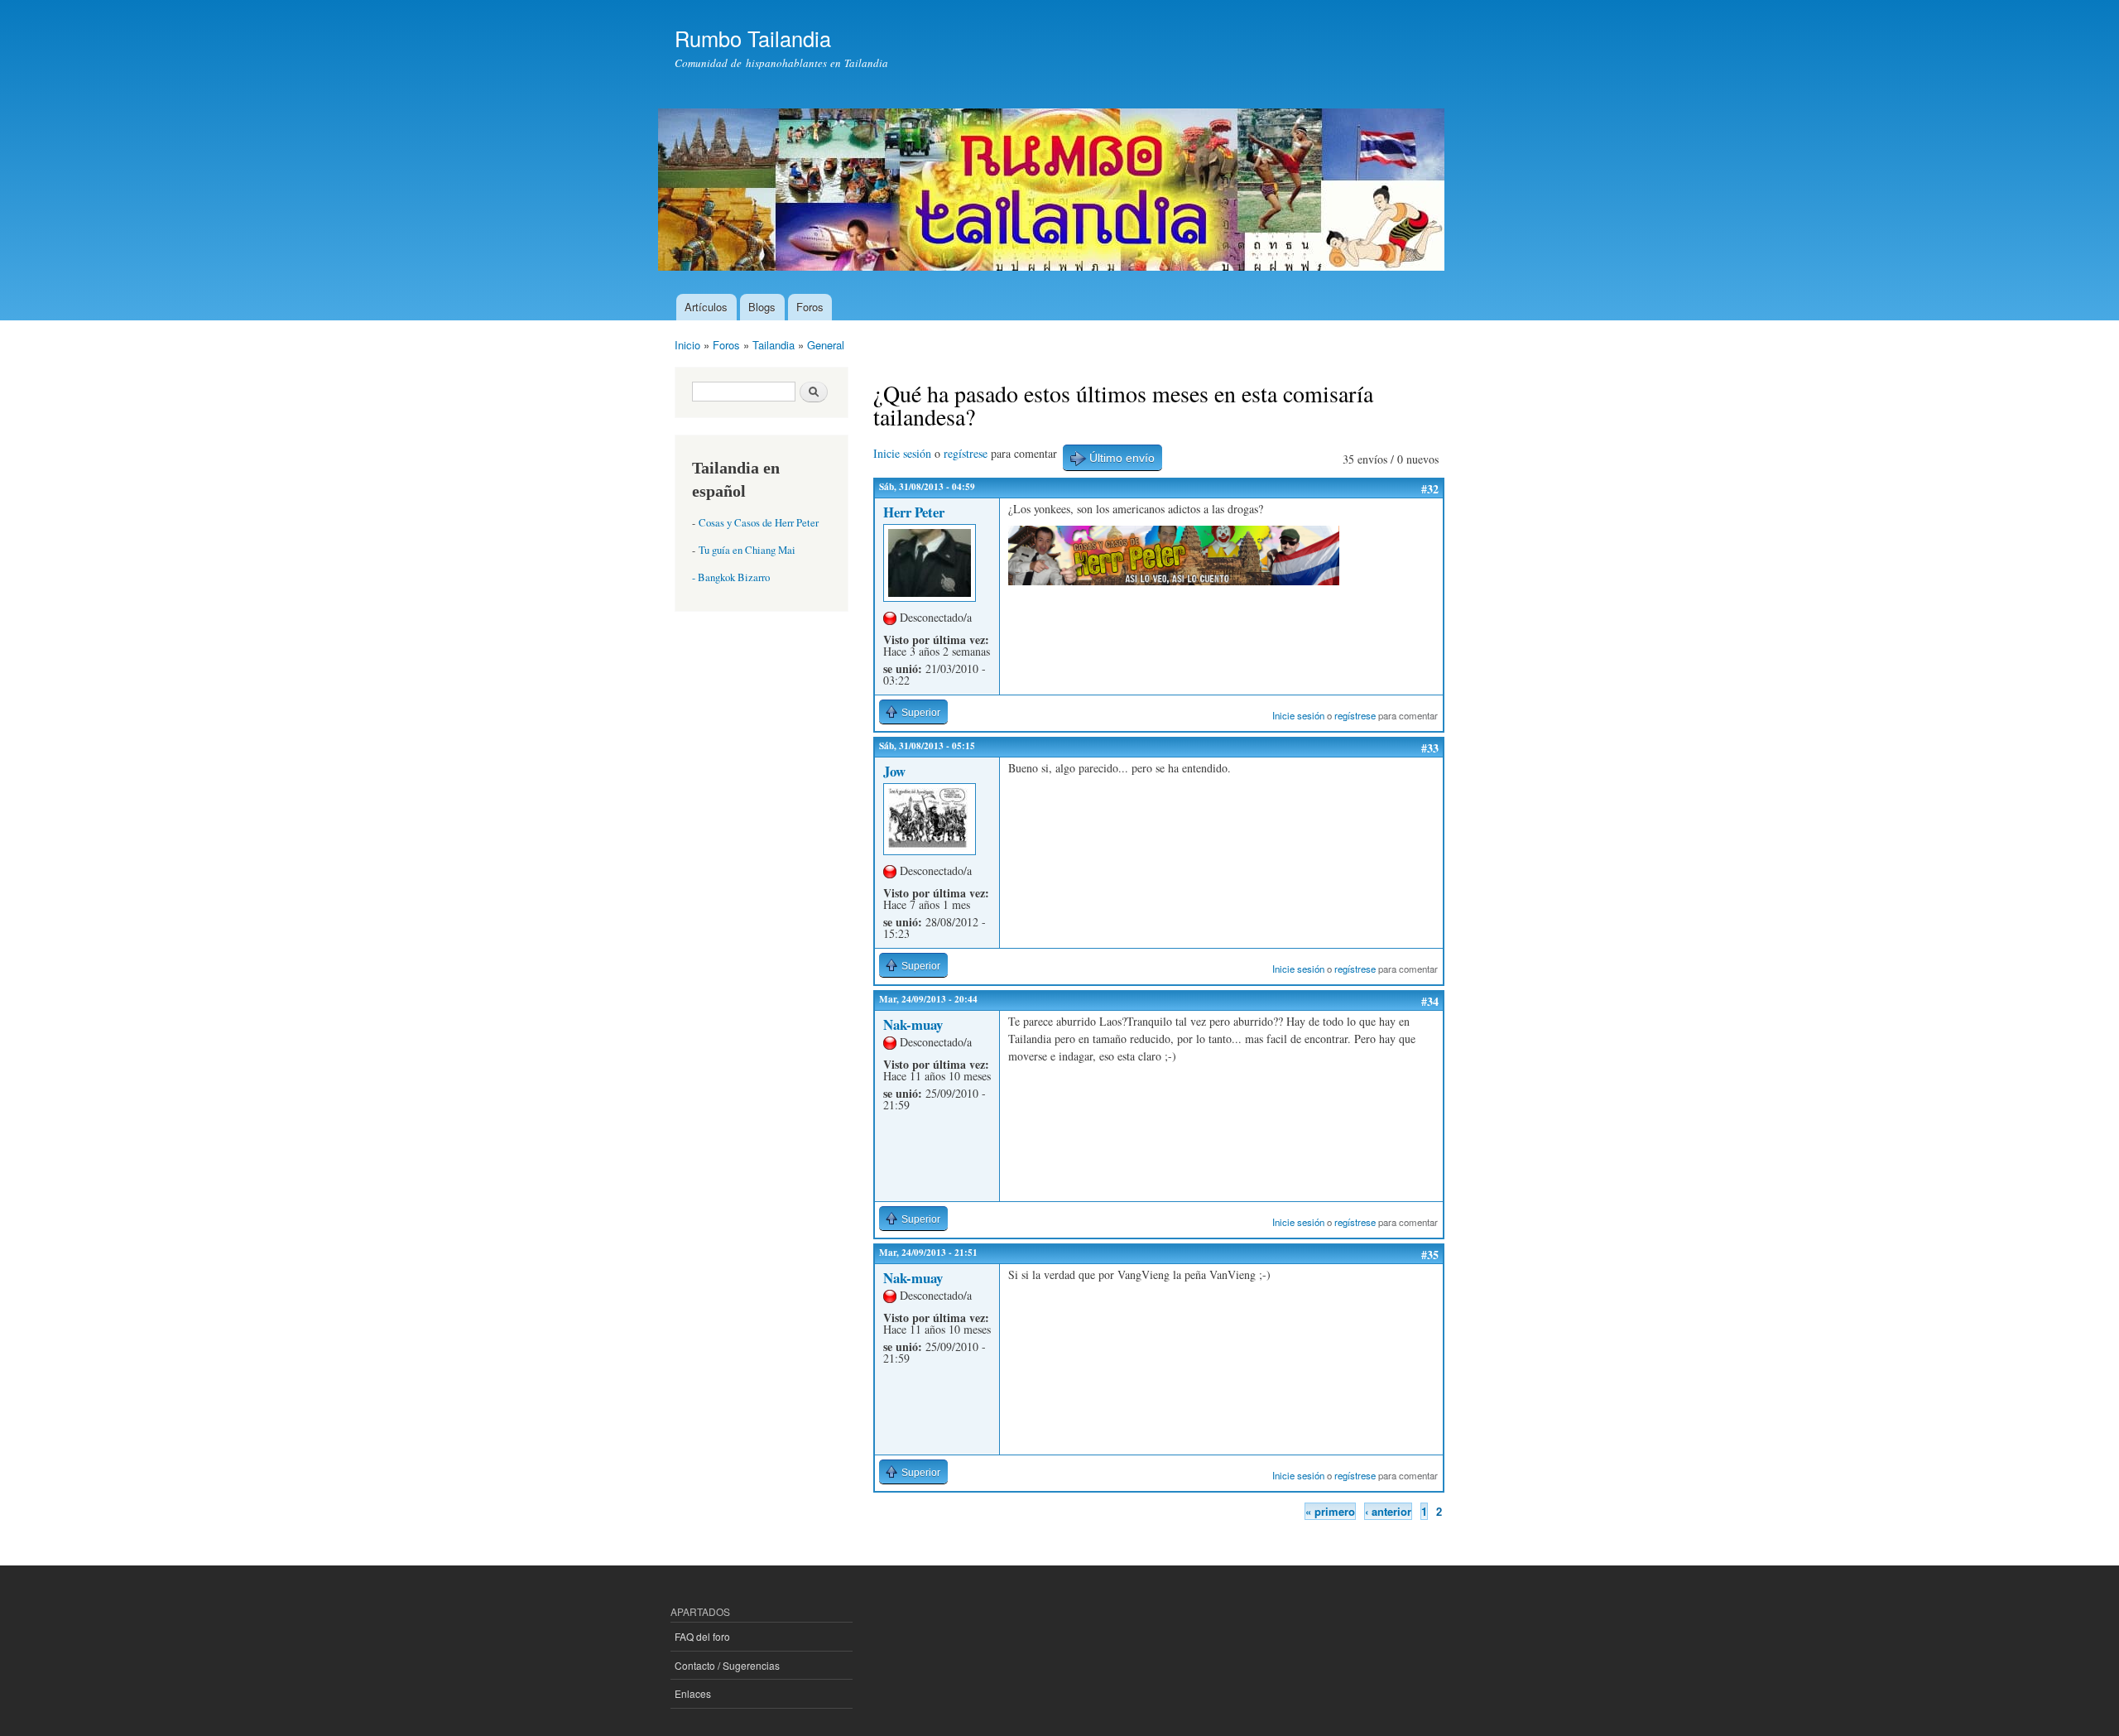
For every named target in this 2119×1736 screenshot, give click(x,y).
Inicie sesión (902, 453)
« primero (1330, 1511)
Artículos (706, 307)
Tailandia (774, 345)
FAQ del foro (702, 1636)
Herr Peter (914, 512)
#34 (1430, 1001)
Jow (894, 771)
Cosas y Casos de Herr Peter (759, 523)
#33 (1430, 748)
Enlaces (693, 1693)
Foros (810, 307)
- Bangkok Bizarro (731, 577)
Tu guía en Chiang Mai (747, 550)
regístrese (966, 453)
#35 (1430, 1255)
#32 (1430, 489)
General (826, 345)
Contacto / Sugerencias (727, 1665)
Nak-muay (913, 1024)
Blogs (762, 307)
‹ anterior (1388, 1511)
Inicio (687, 345)
